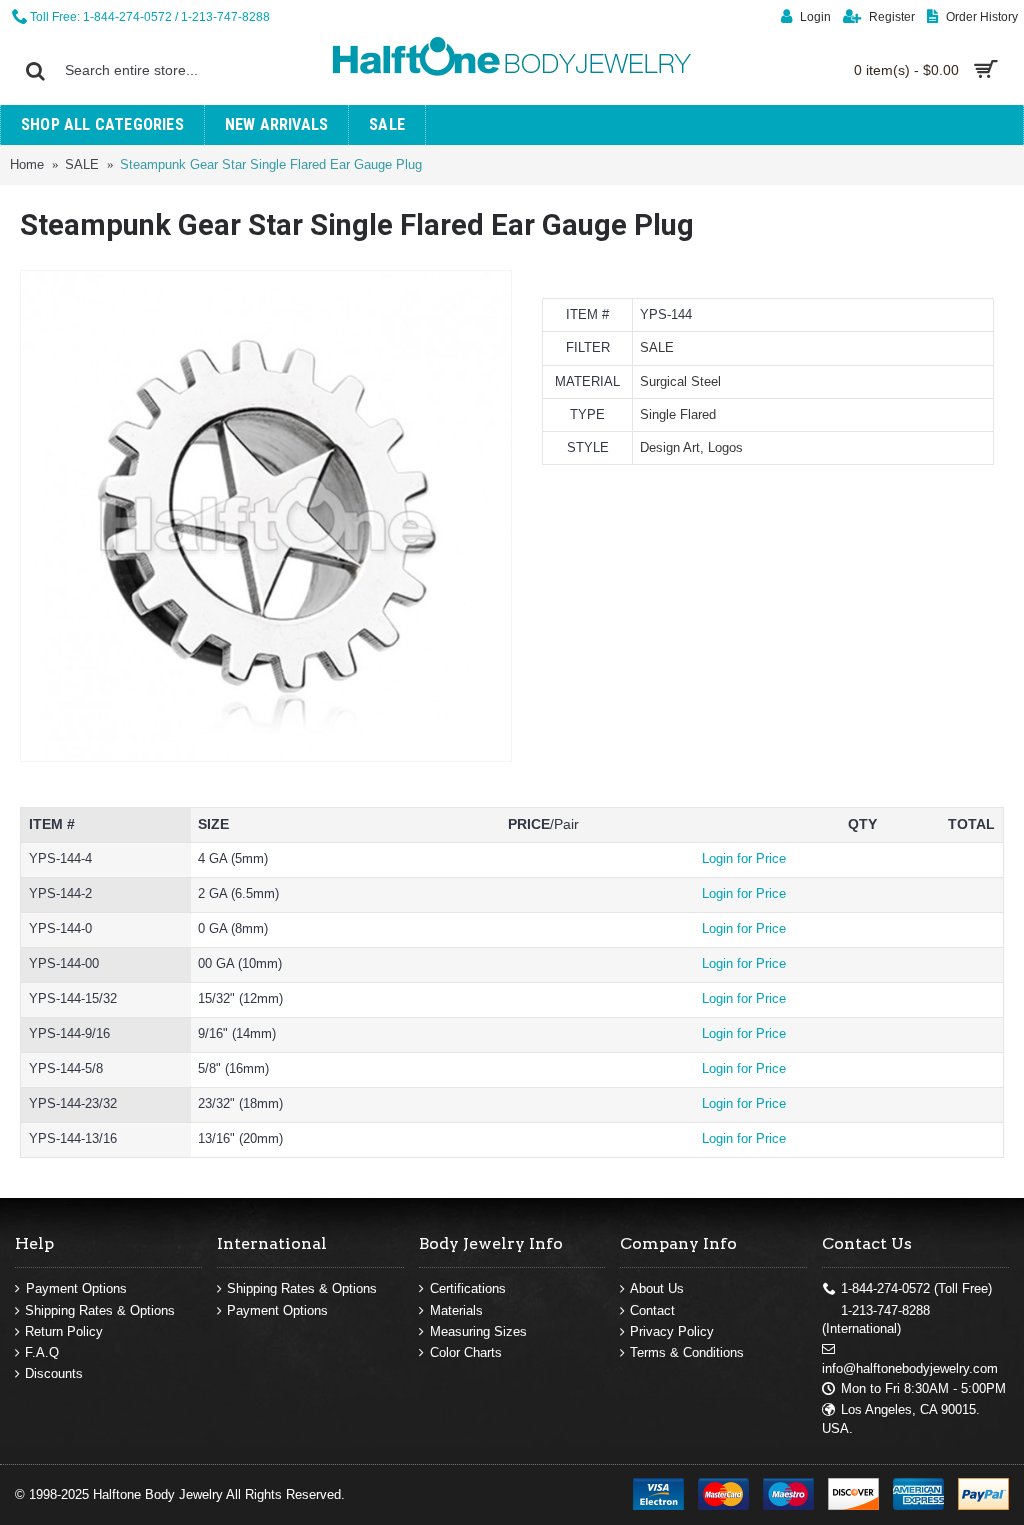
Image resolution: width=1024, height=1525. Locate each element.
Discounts (54, 1373)
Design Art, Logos (691, 447)
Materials (456, 1310)
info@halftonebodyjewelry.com (910, 1368)
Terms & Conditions (687, 1352)
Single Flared (678, 414)
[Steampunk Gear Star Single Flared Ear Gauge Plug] (266, 516)
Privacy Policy (672, 1331)
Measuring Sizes (478, 1331)
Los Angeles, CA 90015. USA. (901, 1419)
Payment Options (76, 1288)
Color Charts (466, 1352)
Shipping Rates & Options (100, 1310)
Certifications (468, 1288)
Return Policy (64, 1331)
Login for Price (744, 858)
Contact (652, 1310)
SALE (657, 347)
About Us (657, 1288)
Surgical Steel (680, 381)
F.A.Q (42, 1352)
